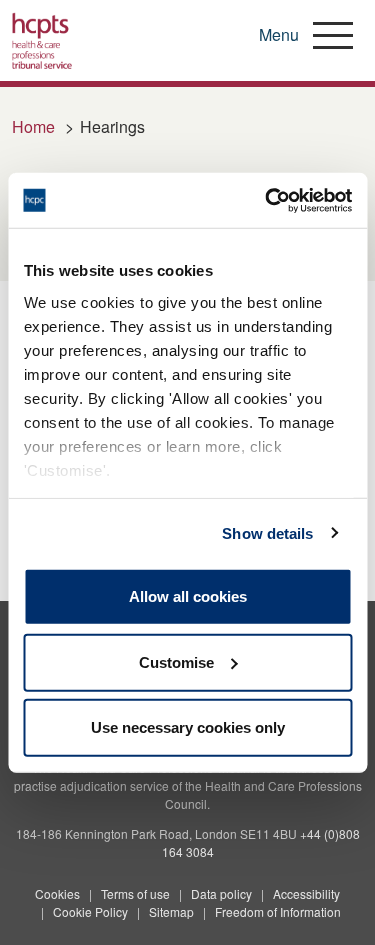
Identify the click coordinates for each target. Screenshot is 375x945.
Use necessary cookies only (188, 727)
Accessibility (306, 893)
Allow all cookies (188, 596)
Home (33, 126)
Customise (176, 661)
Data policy (221, 893)
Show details (267, 532)
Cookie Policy (90, 911)
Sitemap (171, 911)
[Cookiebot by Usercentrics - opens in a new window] (267, 200)
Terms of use (135, 893)
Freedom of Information (278, 911)
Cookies (57, 893)
